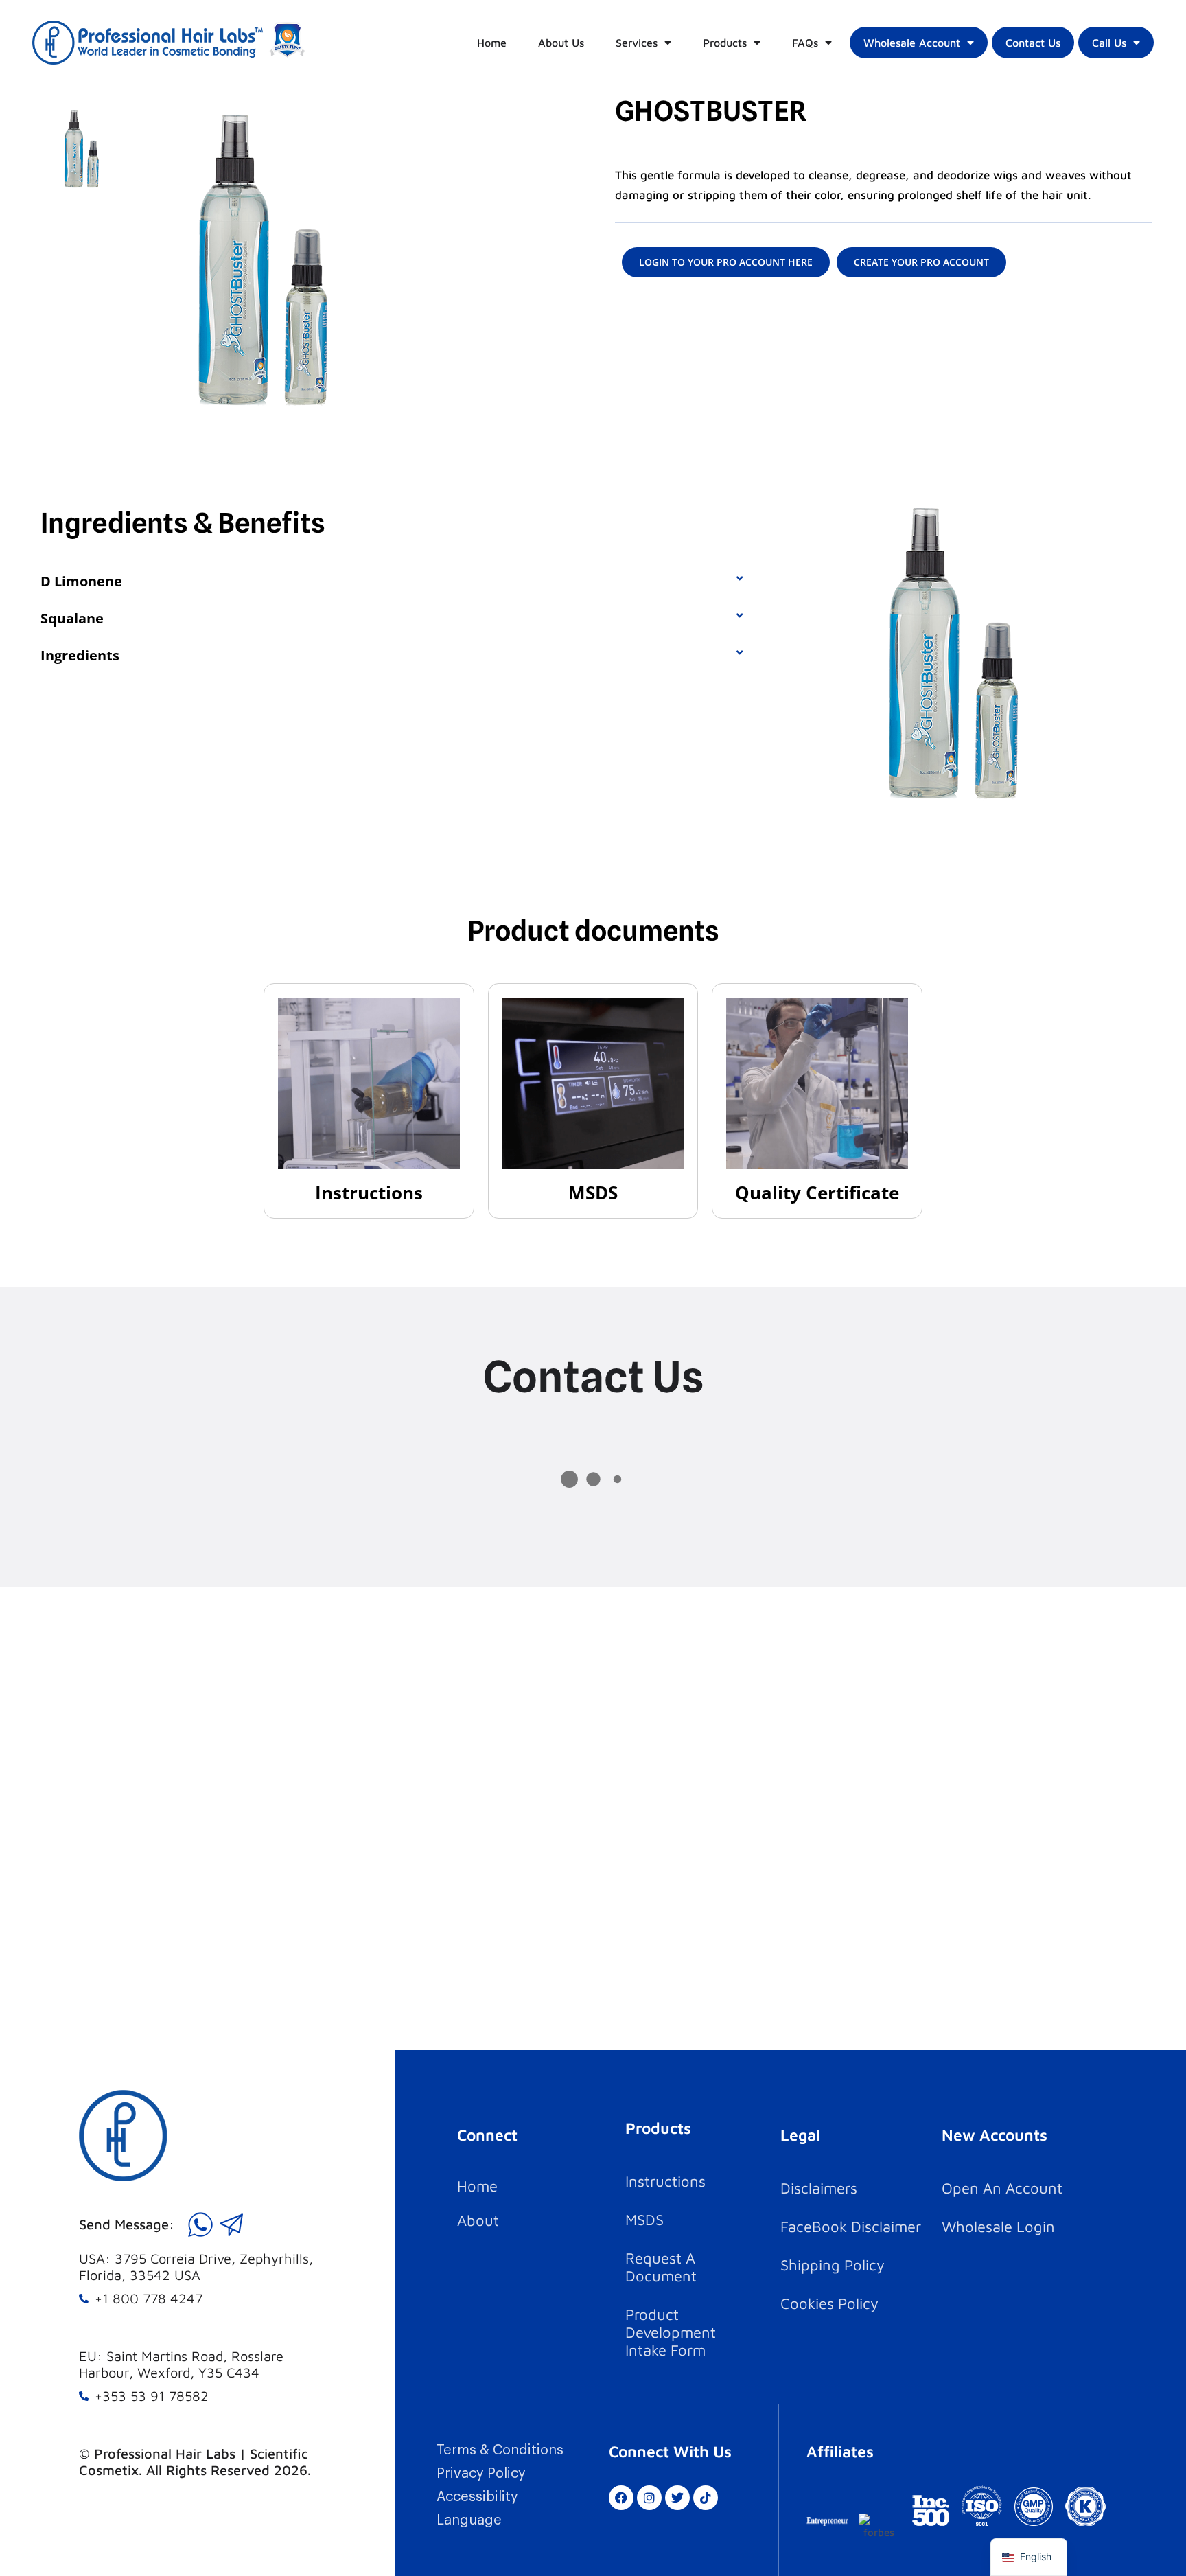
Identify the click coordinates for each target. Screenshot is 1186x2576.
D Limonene (81, 581)
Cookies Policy (829, 2303)
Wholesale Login (998, 2227)
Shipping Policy (833, 2265)
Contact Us (1033, 43)
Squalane (72, 618)
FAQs (805, 43)
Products (725, 43)
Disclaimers (819, 2188)
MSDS (593, 1193)
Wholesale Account (912, 43)
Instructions (369, 1193)
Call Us (1109, 43)
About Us (561, 43)
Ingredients (80, 655)
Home (492, 43)
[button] (392, 582)
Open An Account (1002, 2188)
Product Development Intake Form (671, 2332)
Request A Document (661, 2267)
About (478, 2220)
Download (369, 1082)
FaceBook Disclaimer (851, 2227)
